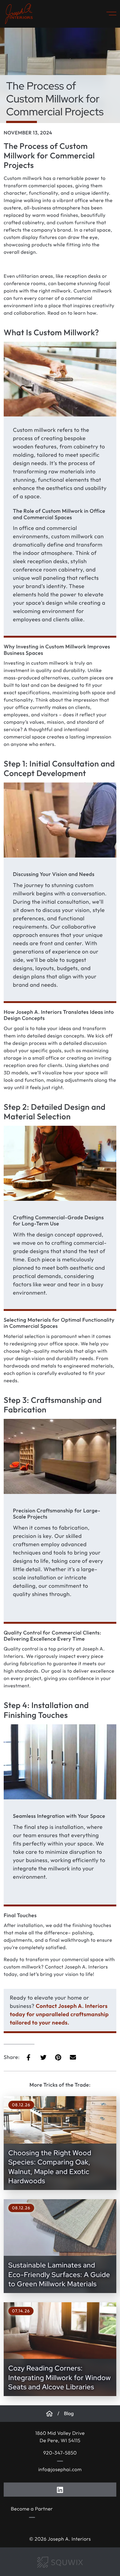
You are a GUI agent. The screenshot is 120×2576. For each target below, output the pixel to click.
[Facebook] (29, 2057)
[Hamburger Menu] (109, 14)
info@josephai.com (60, 2470)
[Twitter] (43, 2057)
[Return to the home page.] (19, 14)
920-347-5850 (60, 2453)
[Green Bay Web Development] (60, 2562)
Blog (69, 2414)
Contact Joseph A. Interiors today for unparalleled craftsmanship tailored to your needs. (59, 2014)
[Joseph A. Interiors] (49, 2414)
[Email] (73, 2057)
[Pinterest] (58, 2057)
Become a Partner (32, 2509)
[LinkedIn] (60, 2489)
